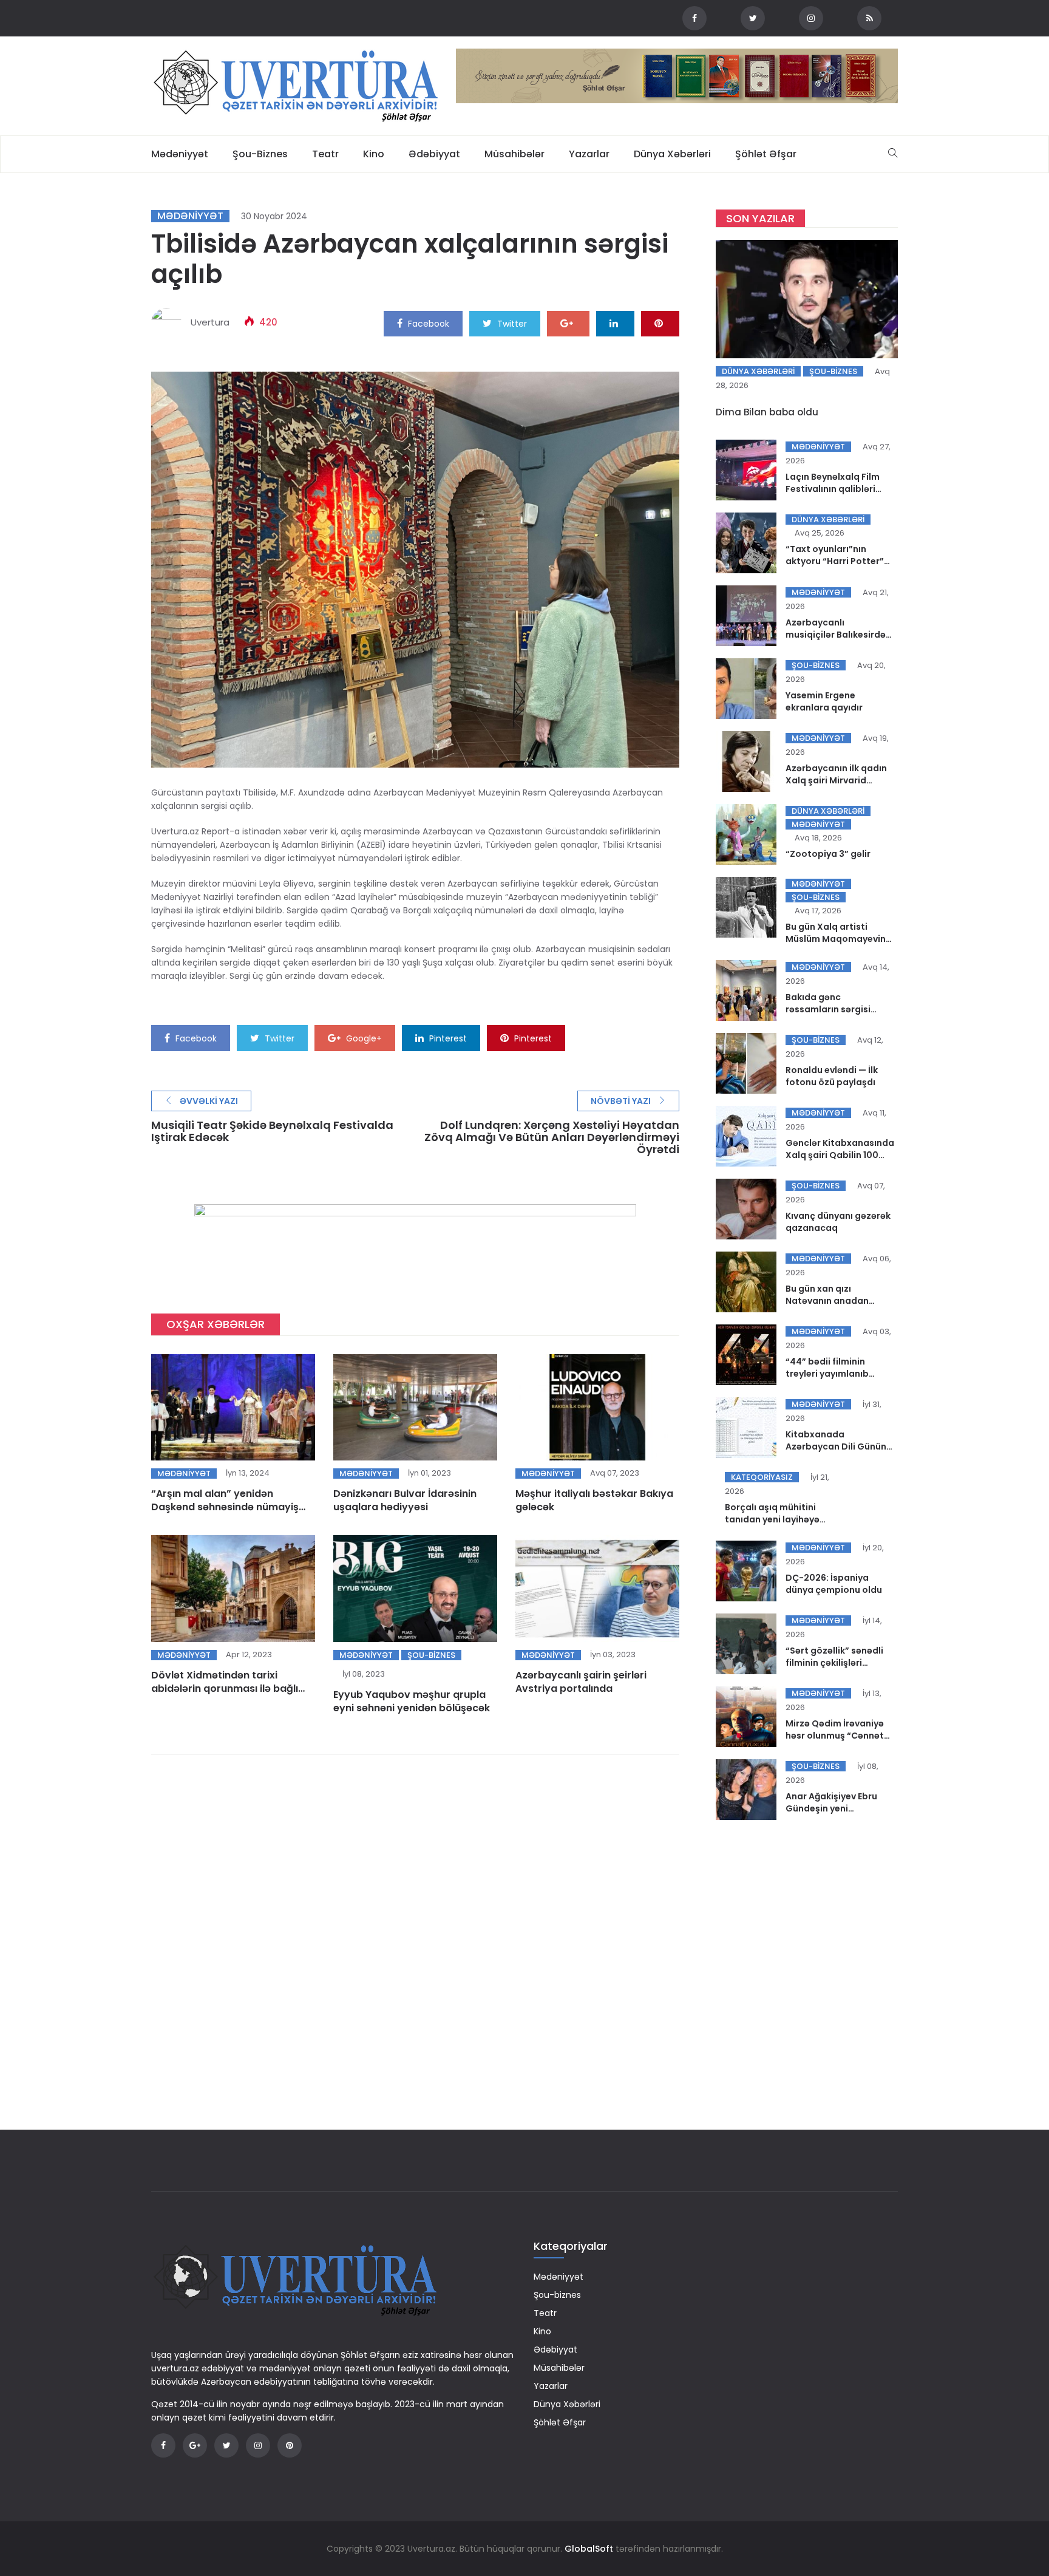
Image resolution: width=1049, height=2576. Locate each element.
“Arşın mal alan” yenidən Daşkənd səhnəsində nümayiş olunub (225, 1507)
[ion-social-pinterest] (290, 2445)
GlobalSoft (589, 2549)
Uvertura (210, 322)
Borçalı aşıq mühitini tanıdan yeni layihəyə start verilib (772, 1519)
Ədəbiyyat (434, 154)
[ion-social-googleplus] (195, 2445)
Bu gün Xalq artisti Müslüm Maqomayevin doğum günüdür (836, 939)
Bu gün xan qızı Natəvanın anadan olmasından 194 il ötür (834, 1301)
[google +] (568, 323)
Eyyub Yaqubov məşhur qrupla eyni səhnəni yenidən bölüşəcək (412, 1701)
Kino (374, 154)
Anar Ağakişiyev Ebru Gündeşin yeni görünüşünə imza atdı (834, 1808)
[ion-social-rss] (869, 18)
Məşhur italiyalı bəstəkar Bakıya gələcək (594, 1500)
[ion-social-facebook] (694, 18)
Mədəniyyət (180, 154)
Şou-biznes (260, 154)
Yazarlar (589, 154)
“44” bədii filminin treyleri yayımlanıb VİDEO (827, 1374)
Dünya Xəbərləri (672, 154)
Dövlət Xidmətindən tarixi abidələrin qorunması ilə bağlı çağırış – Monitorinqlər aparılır (226, 1688)
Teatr (325, 154)
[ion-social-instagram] (811, 18)
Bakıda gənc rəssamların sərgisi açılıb (828, 1009)
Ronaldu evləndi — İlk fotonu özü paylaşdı (832, 1076)
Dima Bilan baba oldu (767, 412)
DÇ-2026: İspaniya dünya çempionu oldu (834, 1584)
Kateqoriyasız (762, 1477)
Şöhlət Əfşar (766, 154)
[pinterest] (660, 323)
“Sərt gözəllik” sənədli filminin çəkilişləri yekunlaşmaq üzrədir (834, 1663)
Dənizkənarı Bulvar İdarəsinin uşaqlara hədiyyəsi (405, 1500)
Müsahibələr (514, 154)
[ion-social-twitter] (753, 18)
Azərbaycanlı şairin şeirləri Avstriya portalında (581, 1682)
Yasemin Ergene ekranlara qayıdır (824, 701)
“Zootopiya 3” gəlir (828, 854)
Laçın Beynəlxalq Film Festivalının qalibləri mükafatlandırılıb (833, 489)
